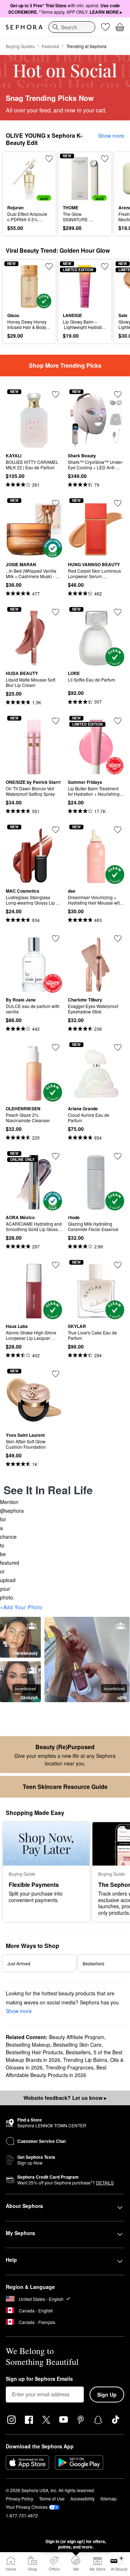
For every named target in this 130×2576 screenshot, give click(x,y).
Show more (111, 136)
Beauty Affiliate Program (77, 2037)
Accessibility (83, 2498)
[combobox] (72, 27)
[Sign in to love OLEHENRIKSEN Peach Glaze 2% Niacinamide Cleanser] (56, 1047)
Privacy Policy (19, 2498)
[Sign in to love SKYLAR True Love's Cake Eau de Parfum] (118, 1265)
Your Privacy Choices (27, 2507)
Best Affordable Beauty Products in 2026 (56, 2071)
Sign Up (107, 2395)
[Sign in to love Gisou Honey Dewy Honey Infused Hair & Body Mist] (49, 266)
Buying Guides (20, 46)
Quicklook (18, 178)
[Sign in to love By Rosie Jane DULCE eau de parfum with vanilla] (56, 939)
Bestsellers (78, 2052)
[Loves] (105, 27)
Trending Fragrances (70, 2067)
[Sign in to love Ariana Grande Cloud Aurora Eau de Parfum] (118, 1047)
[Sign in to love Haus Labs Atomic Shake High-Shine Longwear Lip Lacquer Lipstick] (56, 1265)
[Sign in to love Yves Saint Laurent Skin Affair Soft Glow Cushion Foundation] (56, 1374)
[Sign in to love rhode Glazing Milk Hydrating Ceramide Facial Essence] (118, 1156)
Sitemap (109, 2498)
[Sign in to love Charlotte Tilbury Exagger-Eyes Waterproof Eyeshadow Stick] (118, 939)
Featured (50, 46)
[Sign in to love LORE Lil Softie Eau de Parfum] (118, 612)
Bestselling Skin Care (77, 2045)
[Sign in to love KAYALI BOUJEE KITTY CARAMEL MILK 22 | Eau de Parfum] (56, 394)
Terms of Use (52, 2498)
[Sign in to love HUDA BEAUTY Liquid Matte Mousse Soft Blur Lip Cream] (56, 612)
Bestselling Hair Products (34, 2052)
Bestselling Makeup (28, 2045)
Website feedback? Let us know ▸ (65, 2098)
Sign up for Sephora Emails (39, 2379)
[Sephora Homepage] (24, 27)
